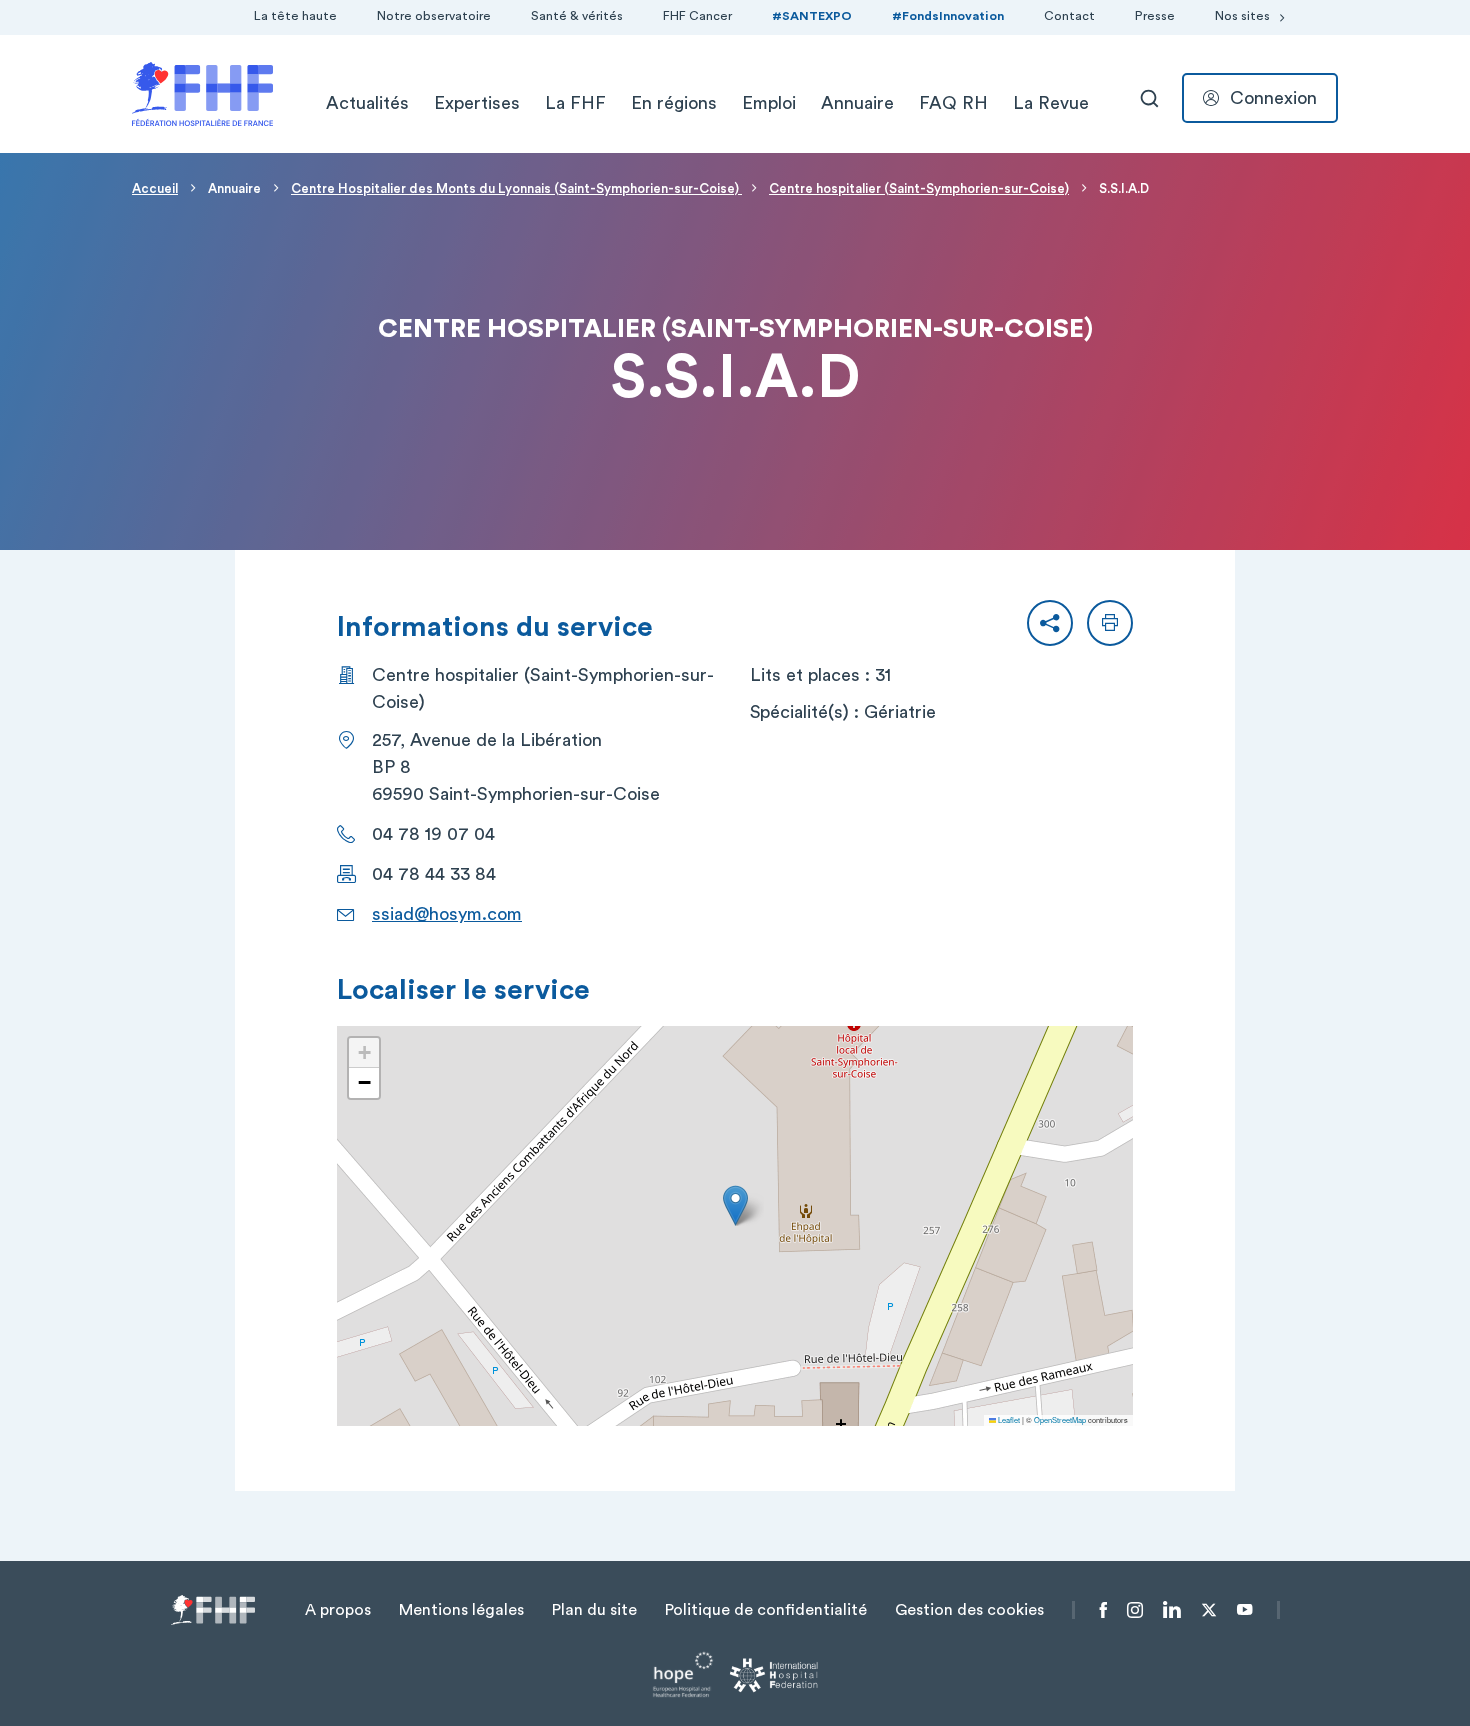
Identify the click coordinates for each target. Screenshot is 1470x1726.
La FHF (575, 103)
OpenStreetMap (1060, 1419)
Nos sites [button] (1242, 16)
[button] (1050, 623)
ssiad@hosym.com (447, 914)
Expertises (477, 103)
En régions (674, 103)
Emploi (769, 103)
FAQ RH (953, 103)
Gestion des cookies (969, 1610)
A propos (338, 1610)
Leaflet (1008, 1419)
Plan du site (594, 1610)
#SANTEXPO (812, 16)
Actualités (367, 103)
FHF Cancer (697, 16)
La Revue (1051, 103)
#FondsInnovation (948, 16)
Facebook (1103, 1610)
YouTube (1244, 1610)
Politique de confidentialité (766, 1610)
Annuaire (857, 103)
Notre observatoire (434, 16)
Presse (1155, 16)
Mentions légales (461, 1610)
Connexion (1273, 98)
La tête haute (295, 16)
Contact (1069, 16)
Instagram (1135, 1610)
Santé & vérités (577, 16)
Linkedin (1172, 1610)
